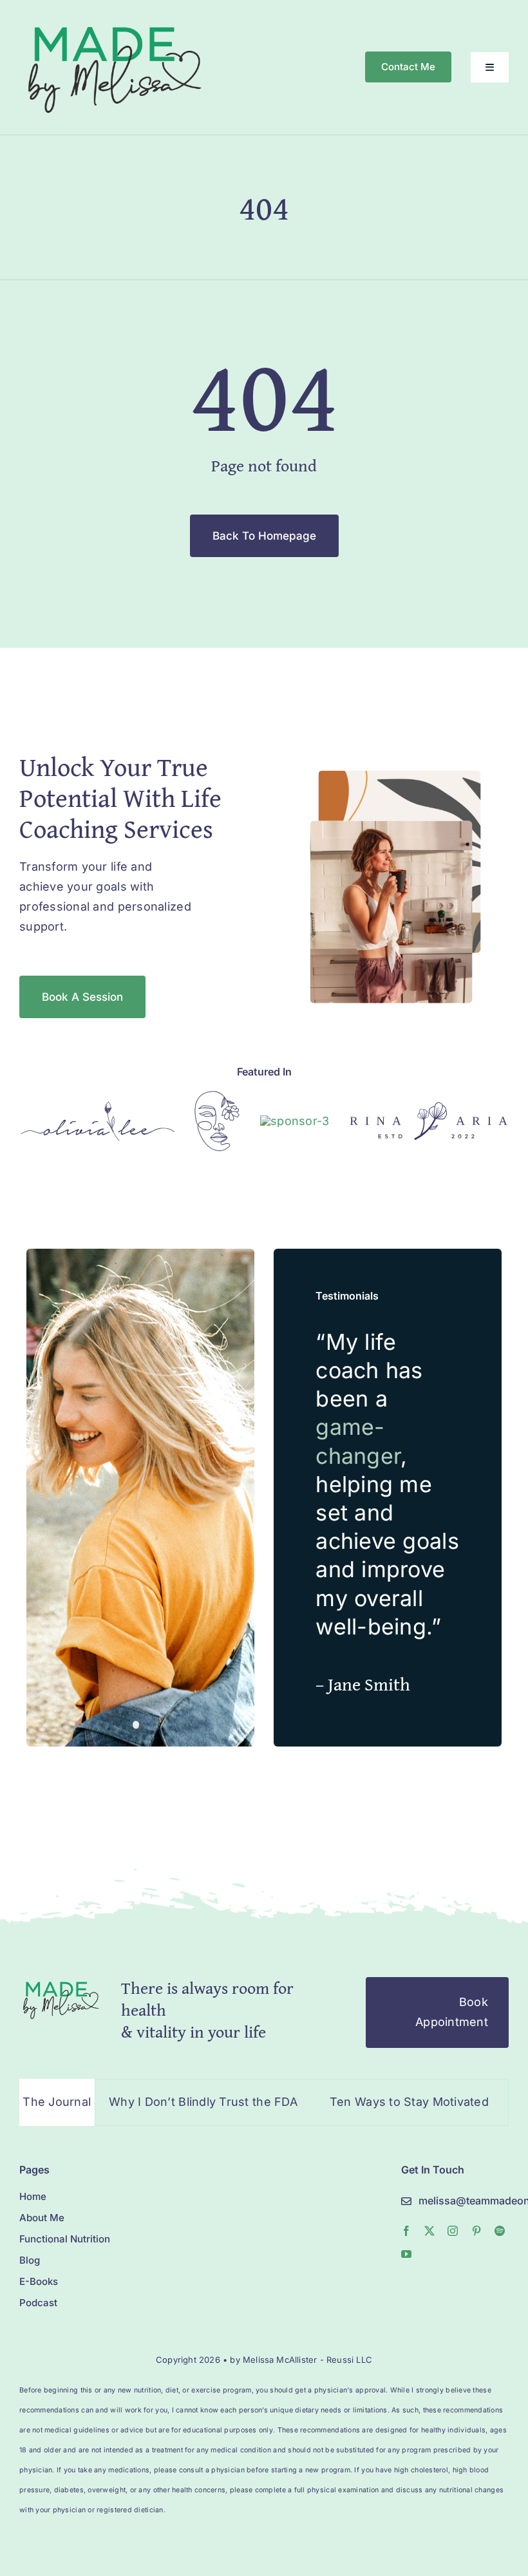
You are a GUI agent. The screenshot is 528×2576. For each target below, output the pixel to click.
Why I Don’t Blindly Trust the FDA (164, 2102)
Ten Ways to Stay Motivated (370, 2102)
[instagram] (453, 2231)
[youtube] (406, 2254)
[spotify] (500, 2231)
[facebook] (406, 2231)
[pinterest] (476, 2231)
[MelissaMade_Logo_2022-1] (114, 22)
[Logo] (98, 1107)
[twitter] (429, 2231)
